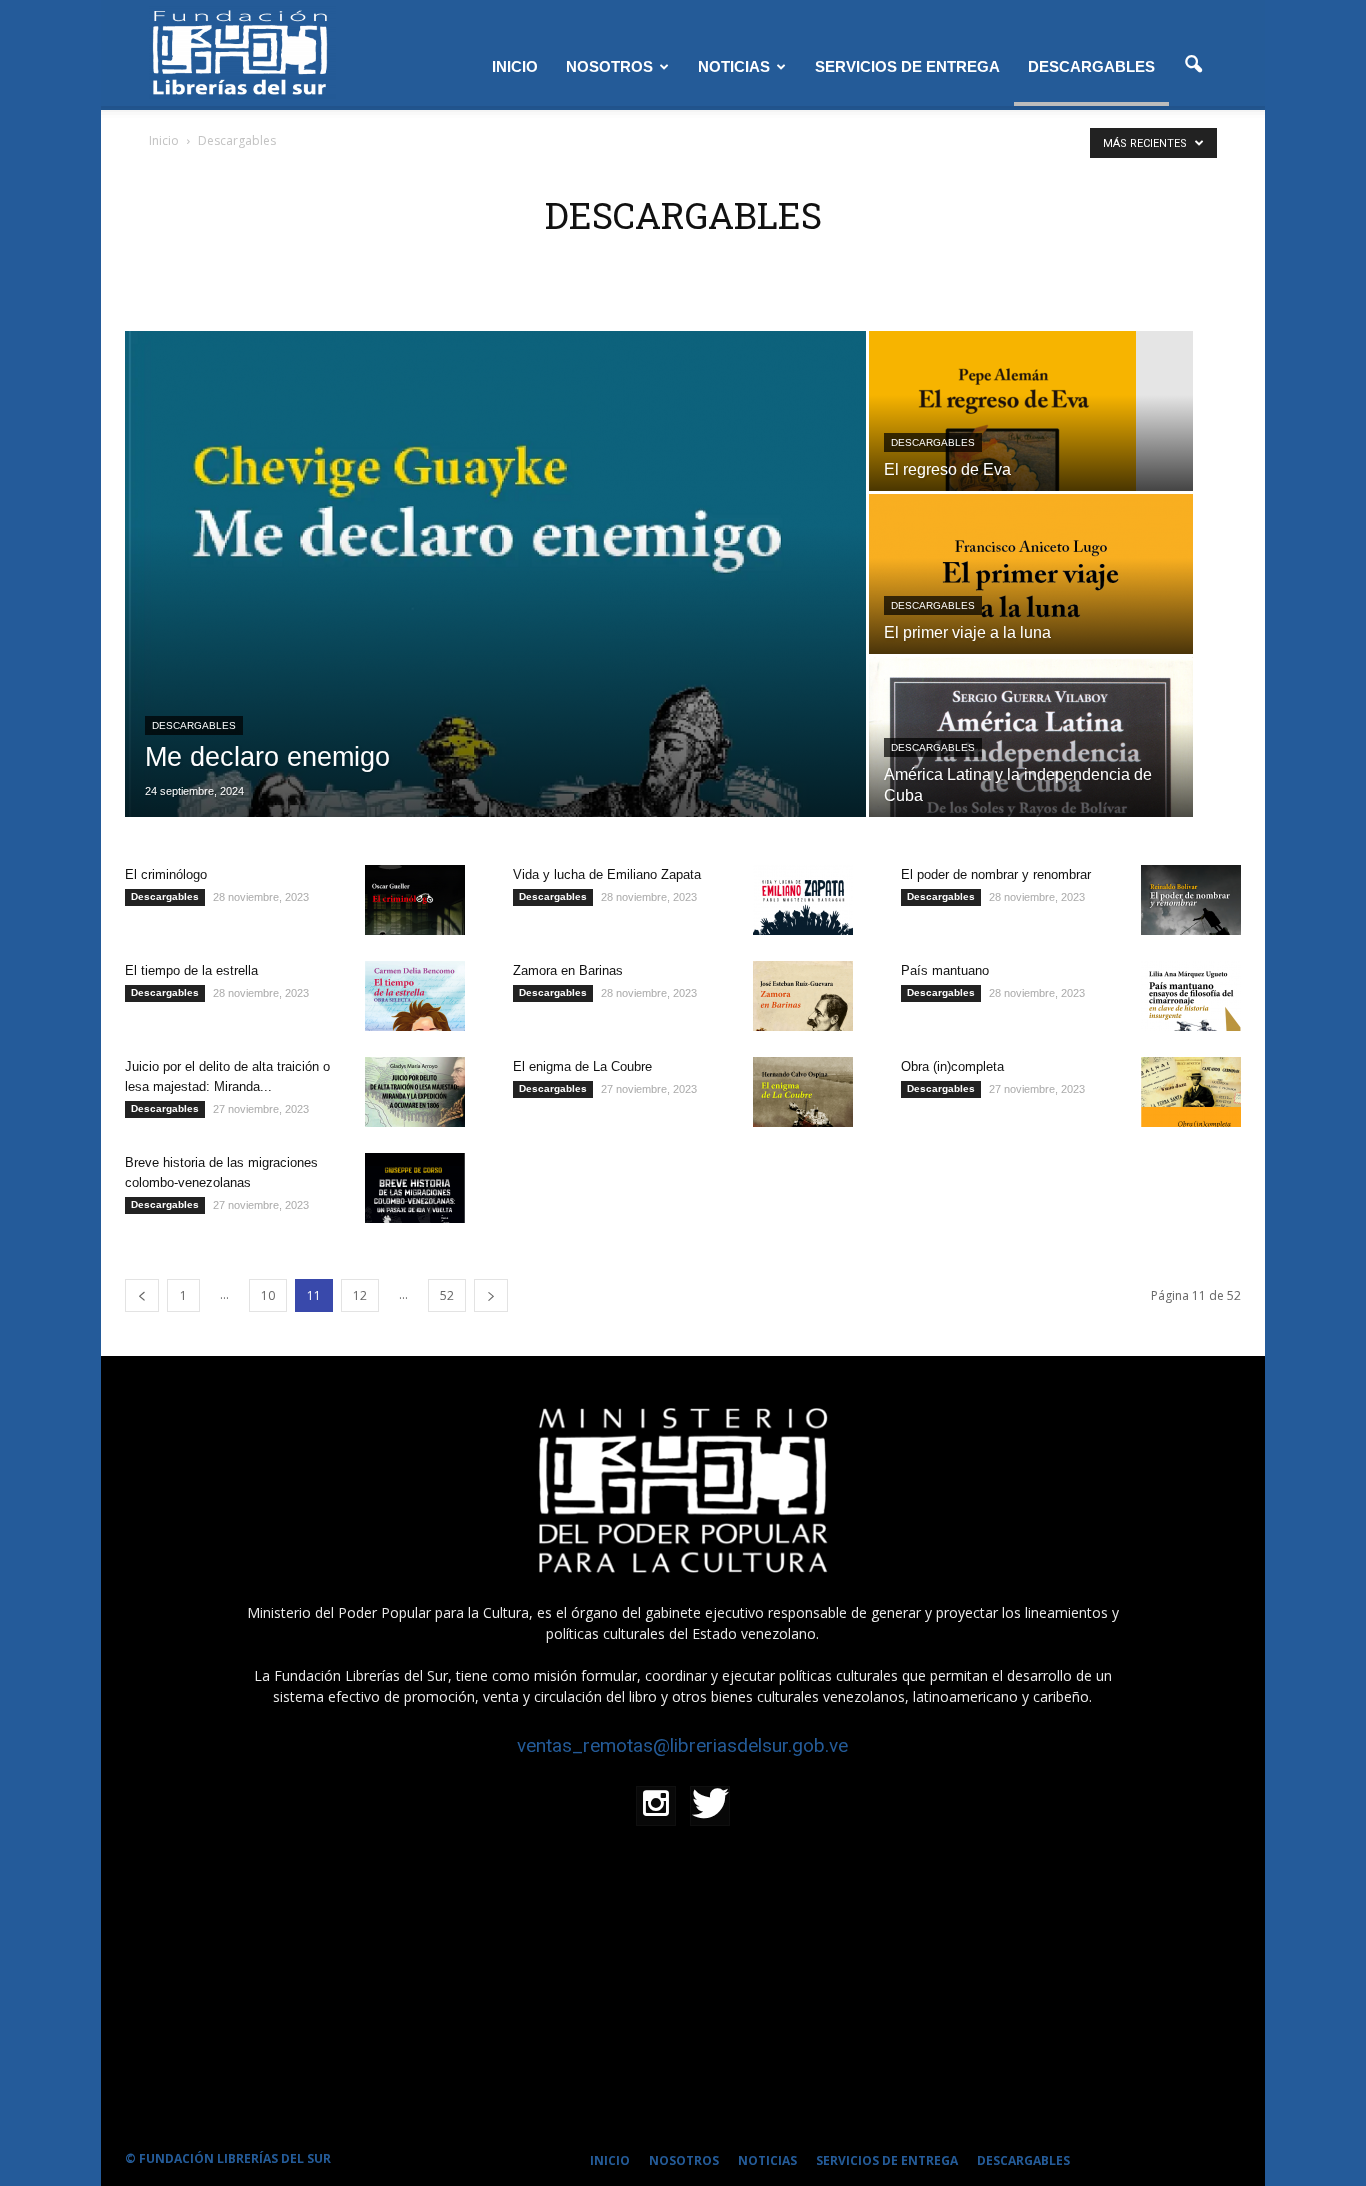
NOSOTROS (609, 66)
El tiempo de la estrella (191, 970)
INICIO (515, 66)
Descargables (194, 725)
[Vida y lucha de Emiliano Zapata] (803, 900)
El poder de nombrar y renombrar (996, 874)
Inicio (164, 140)
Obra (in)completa (952, 1066)
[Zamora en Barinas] (803, 996)
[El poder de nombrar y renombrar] (1191, 900)
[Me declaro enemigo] (495, 574)
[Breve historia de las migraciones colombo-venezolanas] (415, 1188)
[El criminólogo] (415, 900)
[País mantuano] (1191, 996)
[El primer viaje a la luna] (1031, 615)
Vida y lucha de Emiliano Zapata (607, 874)
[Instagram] (656, 1806)
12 (360, 1295)
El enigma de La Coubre (582, 1066)
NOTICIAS (734, 66)
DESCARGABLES (1091, 66)
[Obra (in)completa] (1191, 1092)
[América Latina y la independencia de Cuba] (1031, 778)
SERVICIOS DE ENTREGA (907, 66)
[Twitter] (710, 1806)
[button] (1193, 65)
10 (268, 1295)
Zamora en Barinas (568, 970)
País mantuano (945, 970)
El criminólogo (166, 874)
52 (447, 1295)
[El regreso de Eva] (1031, 452)
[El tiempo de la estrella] (415, 996)
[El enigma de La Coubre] (803, 1092)
